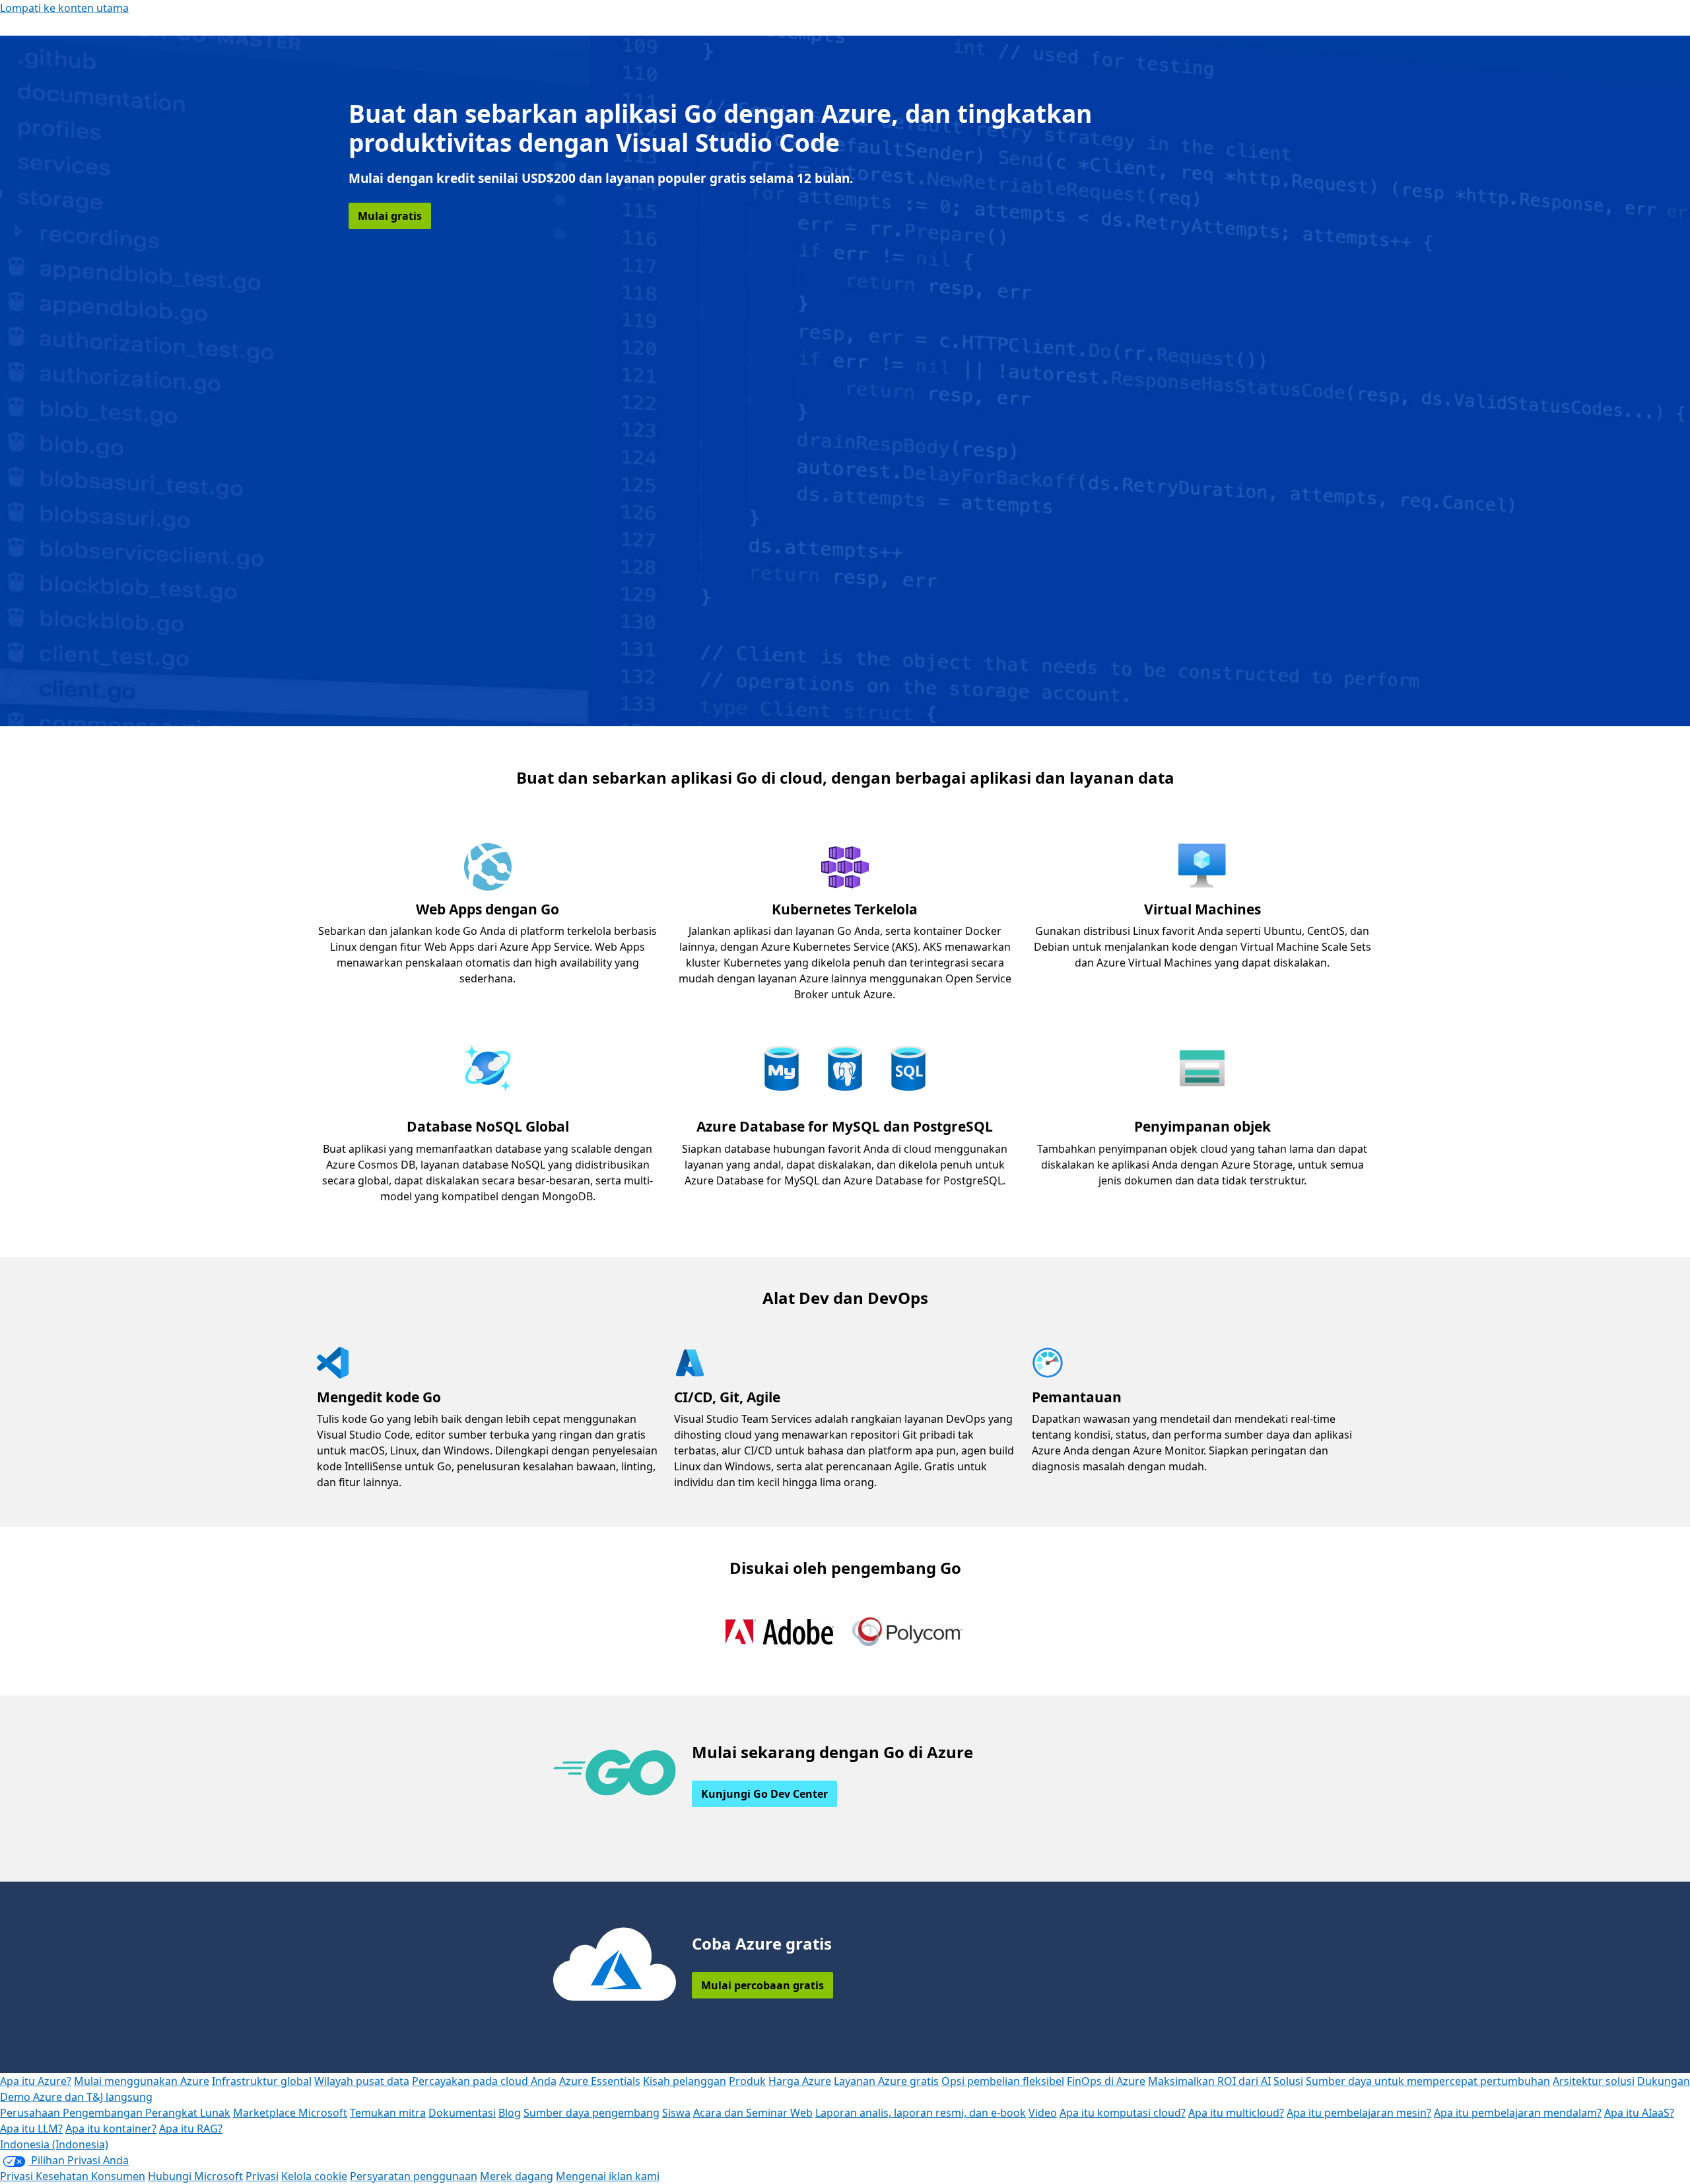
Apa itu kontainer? (111, 2129)
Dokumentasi (462, 2113)
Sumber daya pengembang (591, 2113)
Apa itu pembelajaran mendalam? (1518, 2113)
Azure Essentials (600, 2081)
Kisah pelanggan (685, 2081)
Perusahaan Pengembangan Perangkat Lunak (115, 2113)
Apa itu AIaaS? (1639, 2113)
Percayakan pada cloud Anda (484, 2081)
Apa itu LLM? (31, 2129)
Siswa (676, 2113)
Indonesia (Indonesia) (54, 2144)
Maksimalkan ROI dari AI (1209, 2081)
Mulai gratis (390, 216)
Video (1043, 2113)
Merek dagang (517, 2176)
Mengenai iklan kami (608, 2176)
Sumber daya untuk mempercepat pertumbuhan (1428, 2081)
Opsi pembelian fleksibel (1003, 2081)
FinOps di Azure (1106, 2081)
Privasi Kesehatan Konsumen (73, 2176)
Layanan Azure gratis (886, 2081)
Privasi (262, 2176)
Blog (510, 2113)
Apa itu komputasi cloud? (1123, 2113)
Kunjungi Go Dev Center (764, 1794)
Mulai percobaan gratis (762, 1985)
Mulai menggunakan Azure (142, 2081)
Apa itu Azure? (36, 2081)
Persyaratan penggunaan (414, 2176)
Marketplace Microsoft (290, 2113)
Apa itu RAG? (191, 2129)
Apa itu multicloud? (1236, 2113)
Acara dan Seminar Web (753, 2113)
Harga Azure (800, 2081)
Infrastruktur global (262, 2081)
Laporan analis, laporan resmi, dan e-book (921, 2113)
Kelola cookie (314, 2176)
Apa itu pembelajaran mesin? (1359, 2113)
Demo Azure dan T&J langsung (76, 2097)
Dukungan (1664, 2081)
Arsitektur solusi (1594, 2081)
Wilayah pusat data (362, 2081)
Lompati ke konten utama (64, 8)
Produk (747, 2081)
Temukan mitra (388, 2113)
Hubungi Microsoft (195, 2176)
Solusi (1288, 2081)
